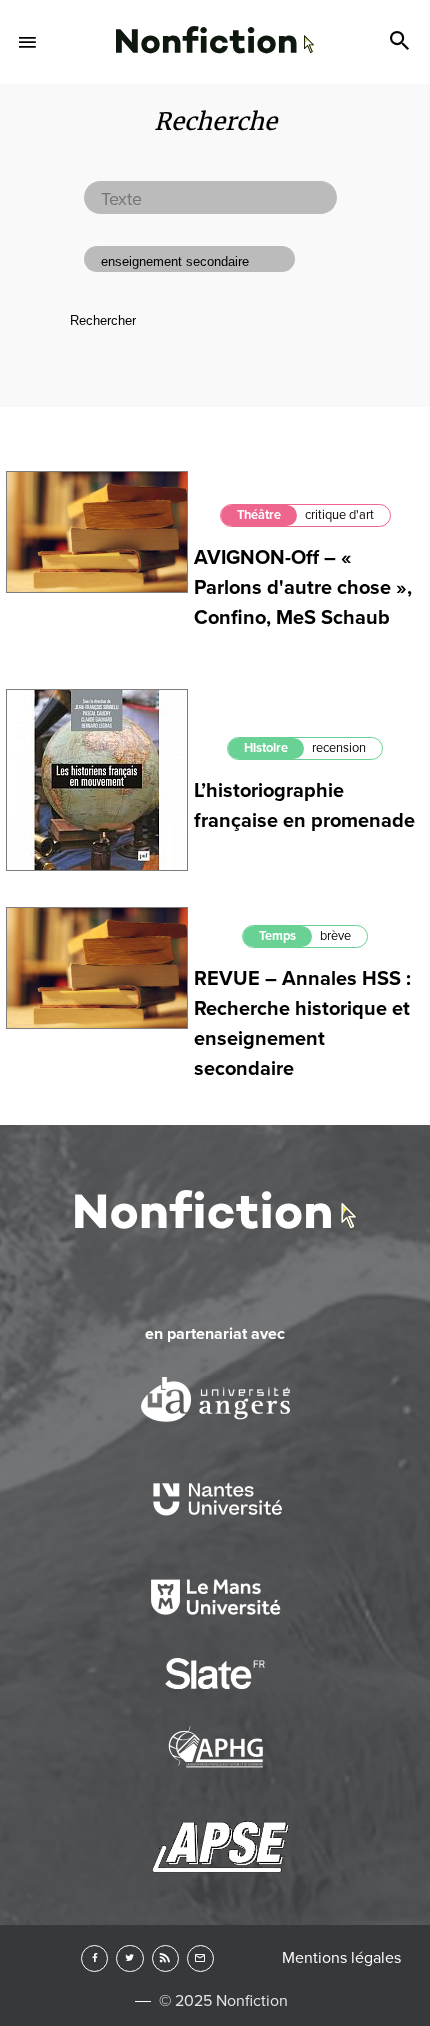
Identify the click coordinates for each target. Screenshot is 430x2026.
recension (339, 748)
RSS (165, 1958)
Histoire (266, 748)
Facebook (94, 1958)
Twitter (129, 1958)
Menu (28, 42)
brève (335, 936)
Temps (277, 936)
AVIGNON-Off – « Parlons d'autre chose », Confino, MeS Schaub (303, 588)
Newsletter (200, 1958)
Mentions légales (341, 1958)
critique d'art (339, 515)
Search (402, 42)
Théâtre (259, 515)
